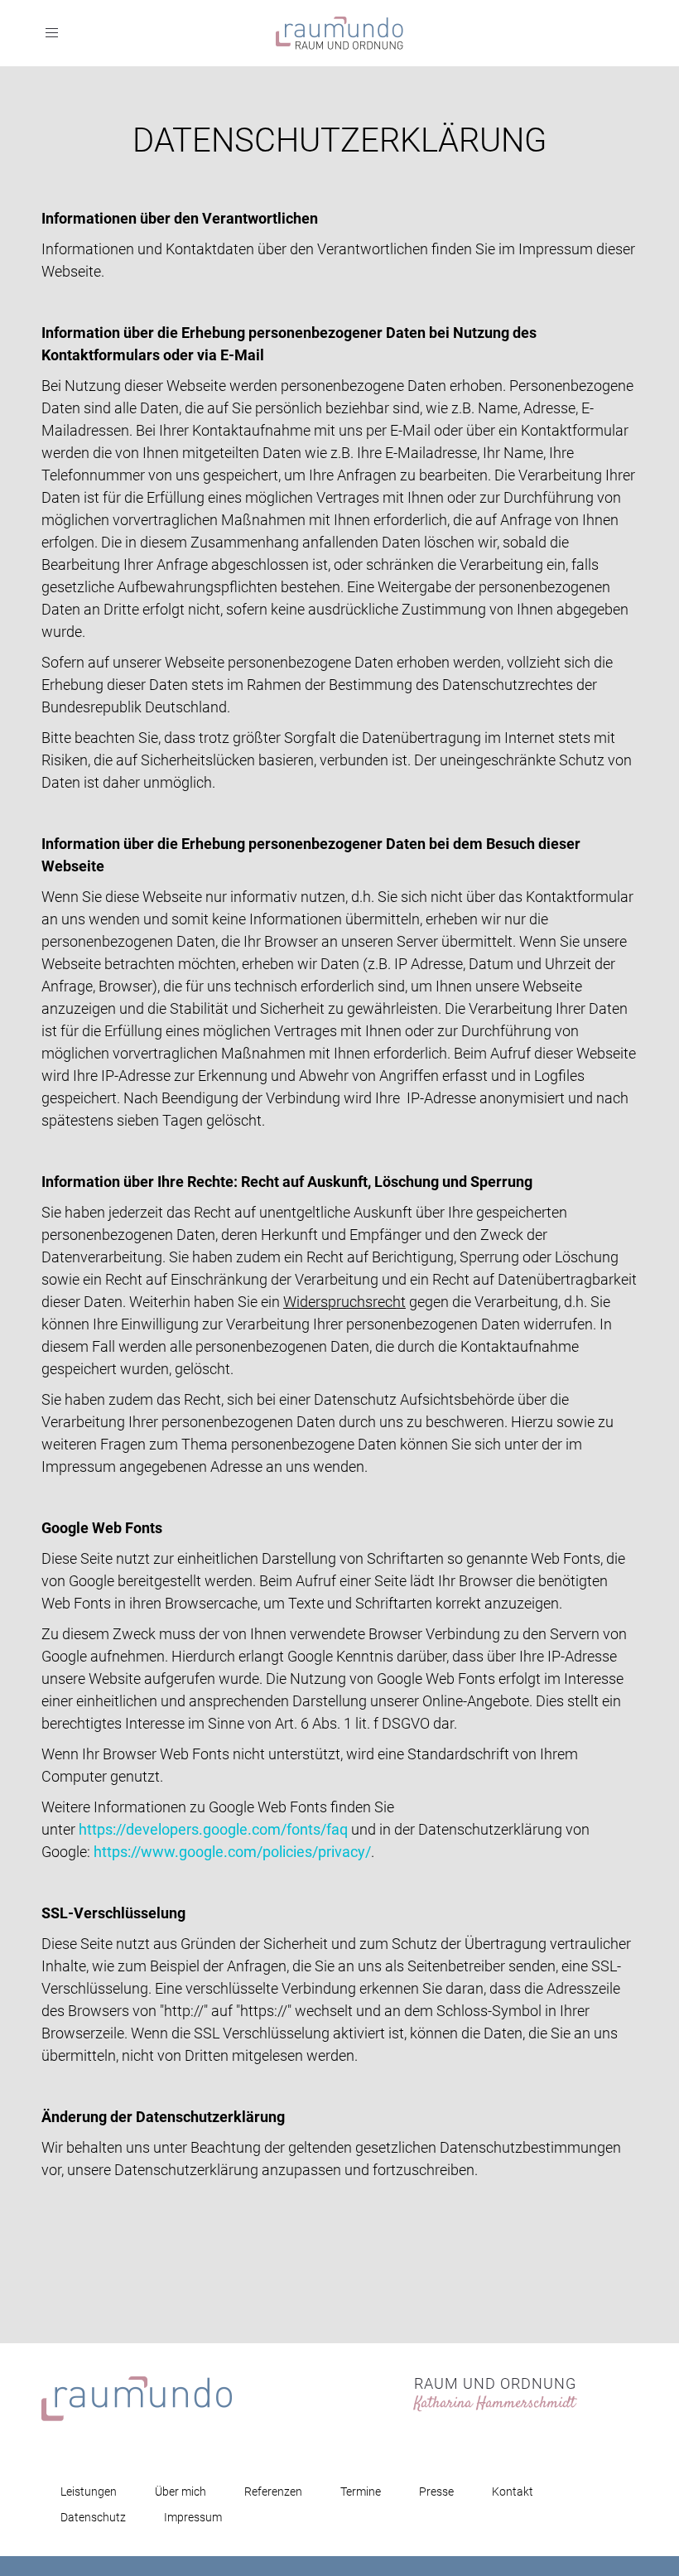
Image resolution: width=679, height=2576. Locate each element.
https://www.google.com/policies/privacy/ (232, 1852)
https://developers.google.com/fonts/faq (213, 1829)
